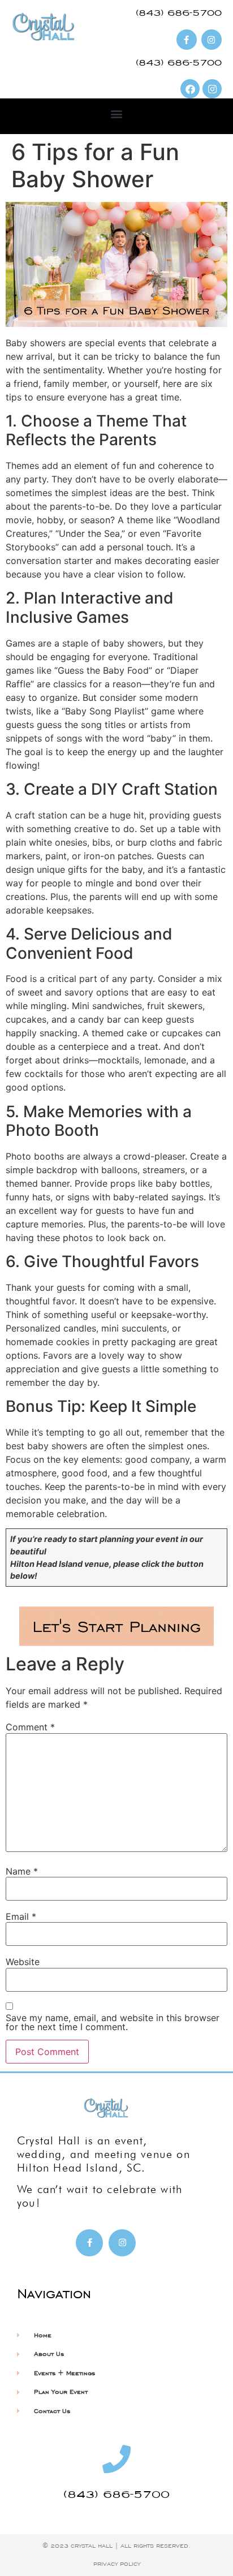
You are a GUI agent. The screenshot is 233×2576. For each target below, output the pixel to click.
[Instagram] (212, 89)
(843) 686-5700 (116, 2494)
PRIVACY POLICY (117, 2564)
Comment (30, 1727)
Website (23, 1962)
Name (22, 1871)
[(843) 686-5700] (116, 2459)
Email (21, 1916)
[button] (117, 113)
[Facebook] (190, 89)
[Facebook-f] (89, 2243)
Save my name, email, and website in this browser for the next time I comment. (113, 2022)
